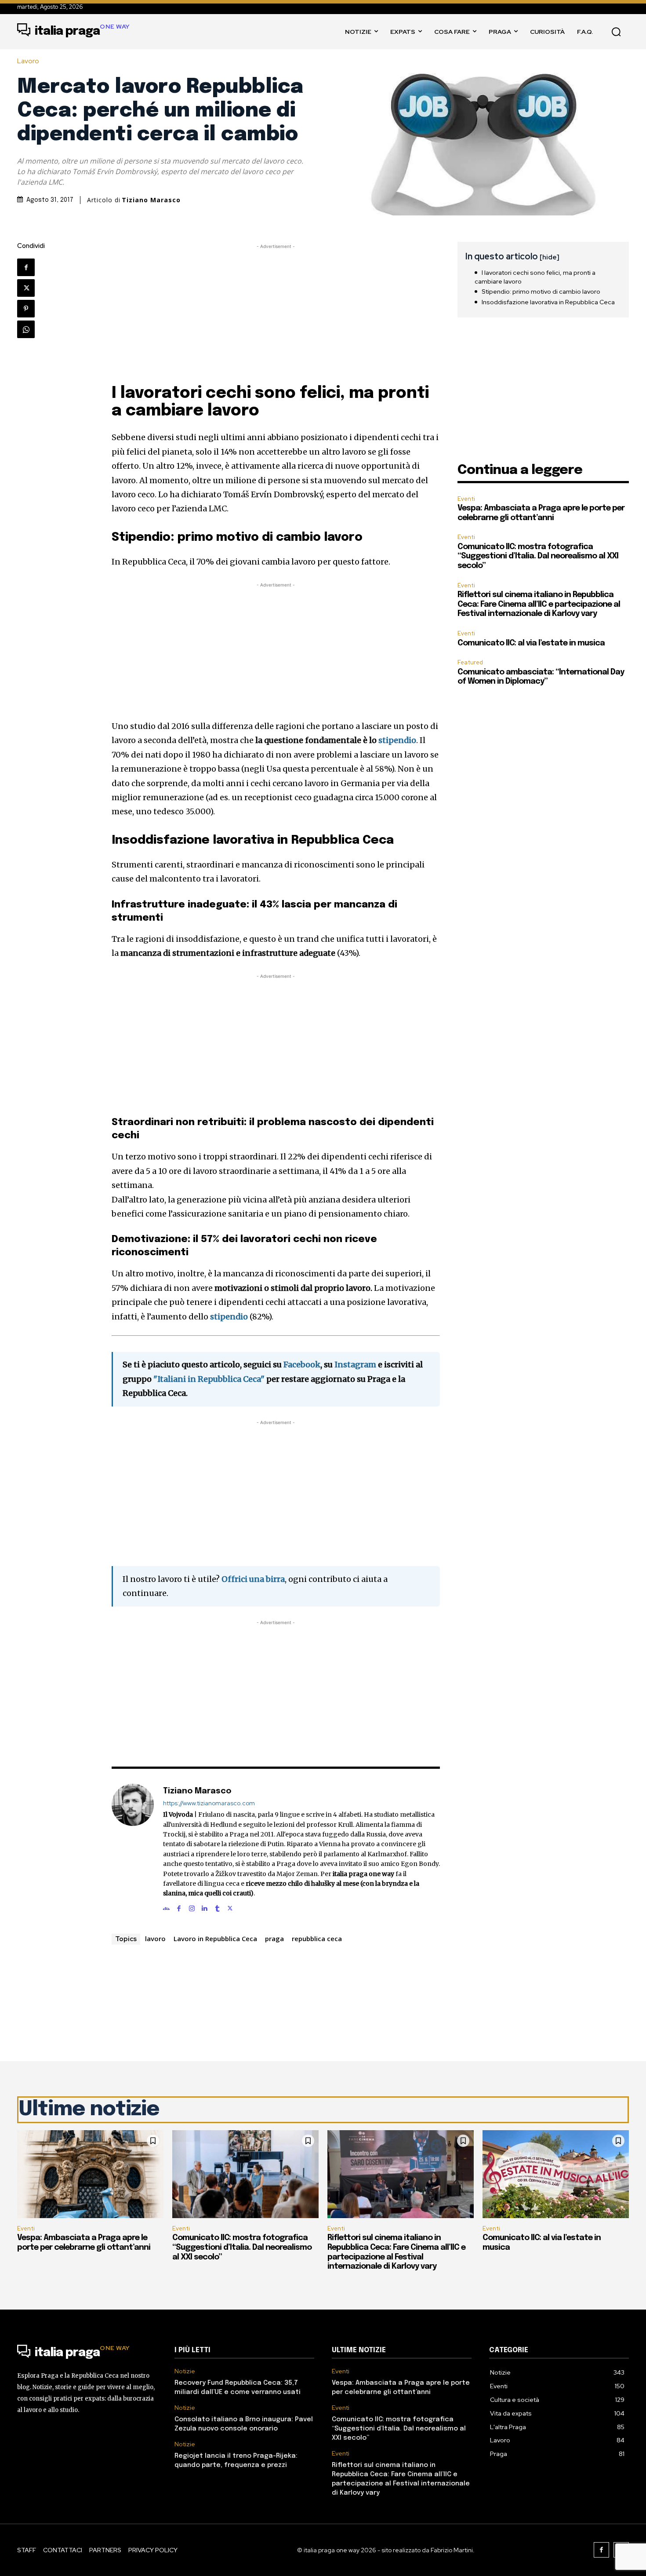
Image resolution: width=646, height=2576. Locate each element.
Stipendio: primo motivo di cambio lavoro (541, 291)
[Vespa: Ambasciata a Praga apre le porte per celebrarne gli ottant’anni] (90, 2174)
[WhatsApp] (26, 329)
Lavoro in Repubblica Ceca (215, 1938)
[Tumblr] (217, 1907)
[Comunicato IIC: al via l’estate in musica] (556, 2174)
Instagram (355, 1365)
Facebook (302, 1365)
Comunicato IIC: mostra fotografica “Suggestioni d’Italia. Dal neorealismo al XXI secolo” (538, 556)
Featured (470, 662)
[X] (26, 288)
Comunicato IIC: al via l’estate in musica (531, 643)
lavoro (155, 1938)
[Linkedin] (205, 1907)
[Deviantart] (166, 1907)
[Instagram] (192, 1907)
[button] (616, 32)
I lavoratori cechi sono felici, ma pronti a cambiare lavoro (535, 277)
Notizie (185, 2371)
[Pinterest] (26, 309)
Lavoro (28, 61)
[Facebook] (26, 267)
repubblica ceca (317, 1938)
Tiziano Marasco (151, 200)
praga (274, 1938)
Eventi (466, 499)
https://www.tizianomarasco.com (209, 1803)
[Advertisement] (276, 313)
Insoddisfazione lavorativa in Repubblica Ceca (548, 302)
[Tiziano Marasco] (133, 1848)
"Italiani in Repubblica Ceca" (209, 1379)
